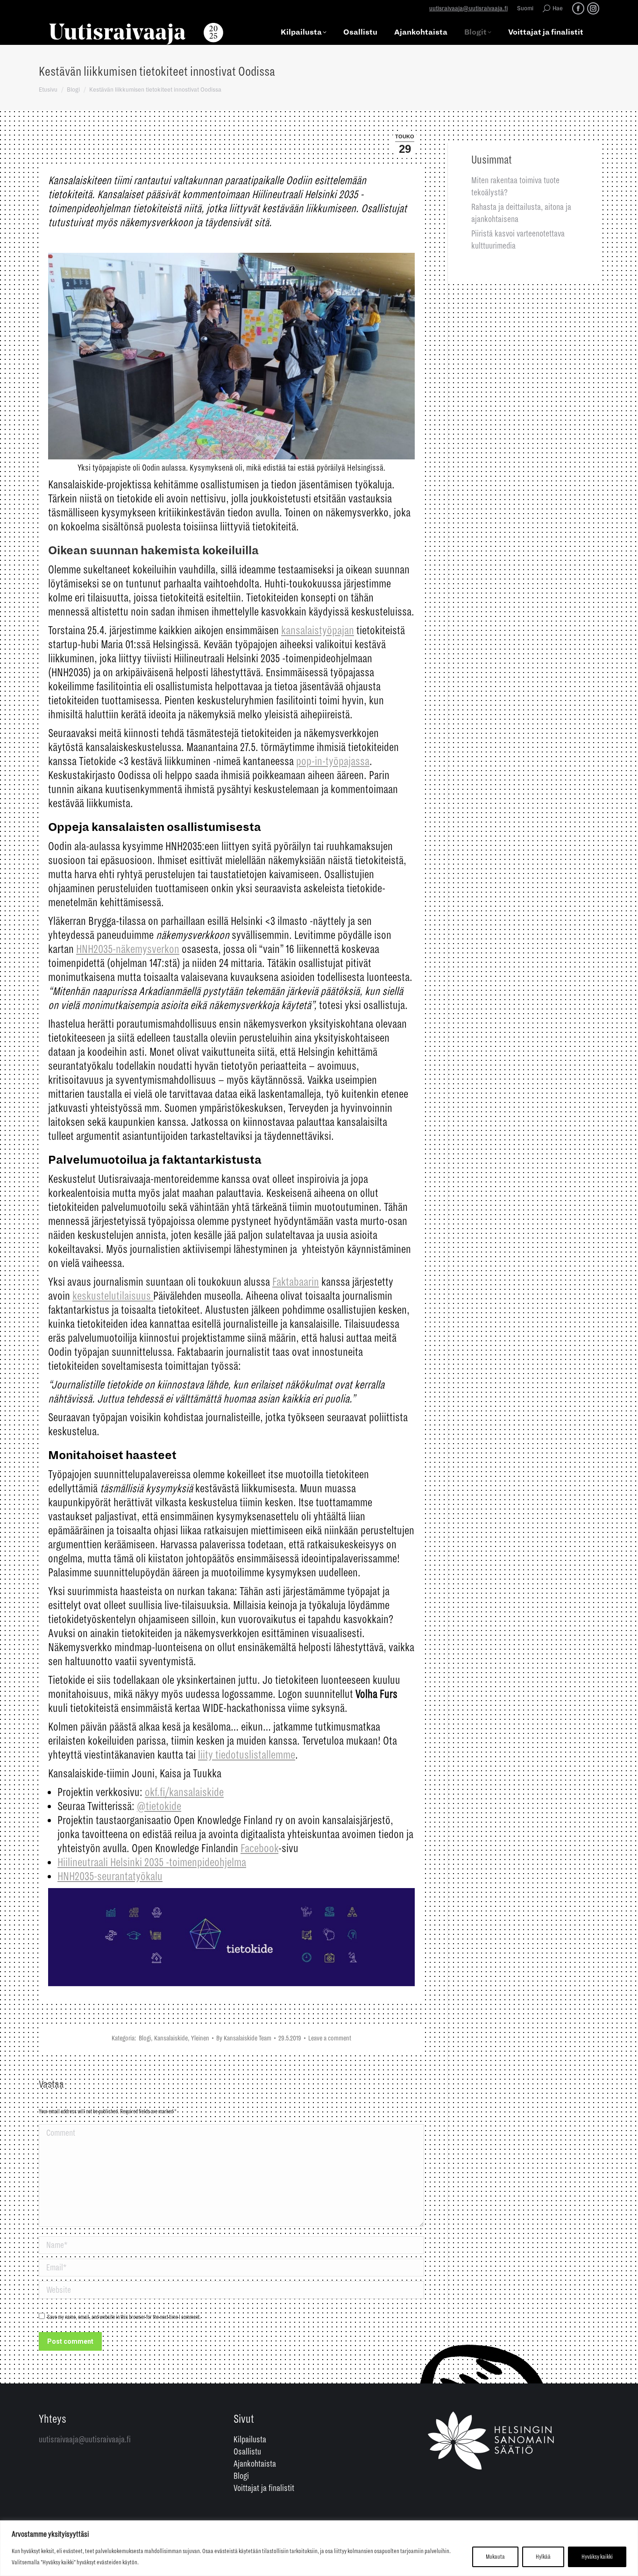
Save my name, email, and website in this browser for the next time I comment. (124, 2317)
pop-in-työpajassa (333, 761)
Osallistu (247, 2452)
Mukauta (495, 2557)
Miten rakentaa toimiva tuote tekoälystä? (515, 186)
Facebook (259, 1848)
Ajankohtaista (255, 2464)
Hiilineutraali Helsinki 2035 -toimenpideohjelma (152, 1862)
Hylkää (543, 2557)
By (244, 2038)
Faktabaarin (296, 1282)
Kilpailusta (250, 2440)
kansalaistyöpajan (318, 630)
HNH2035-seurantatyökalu (110, 1876)
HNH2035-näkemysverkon (128, 949)
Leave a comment (330, 2038)
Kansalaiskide (171, 2038)
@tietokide (159, 1806)
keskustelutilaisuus (113, 1296)
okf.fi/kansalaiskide (184, 1792)
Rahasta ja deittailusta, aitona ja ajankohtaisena (521, 213)
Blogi (145, 2038)
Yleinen (200, 2038)
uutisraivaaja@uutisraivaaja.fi (468, 9)
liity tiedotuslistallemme (247, 1755)
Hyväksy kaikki (597, 2557)
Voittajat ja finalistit (264, 2488)
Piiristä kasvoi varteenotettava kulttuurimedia (518, 240)
